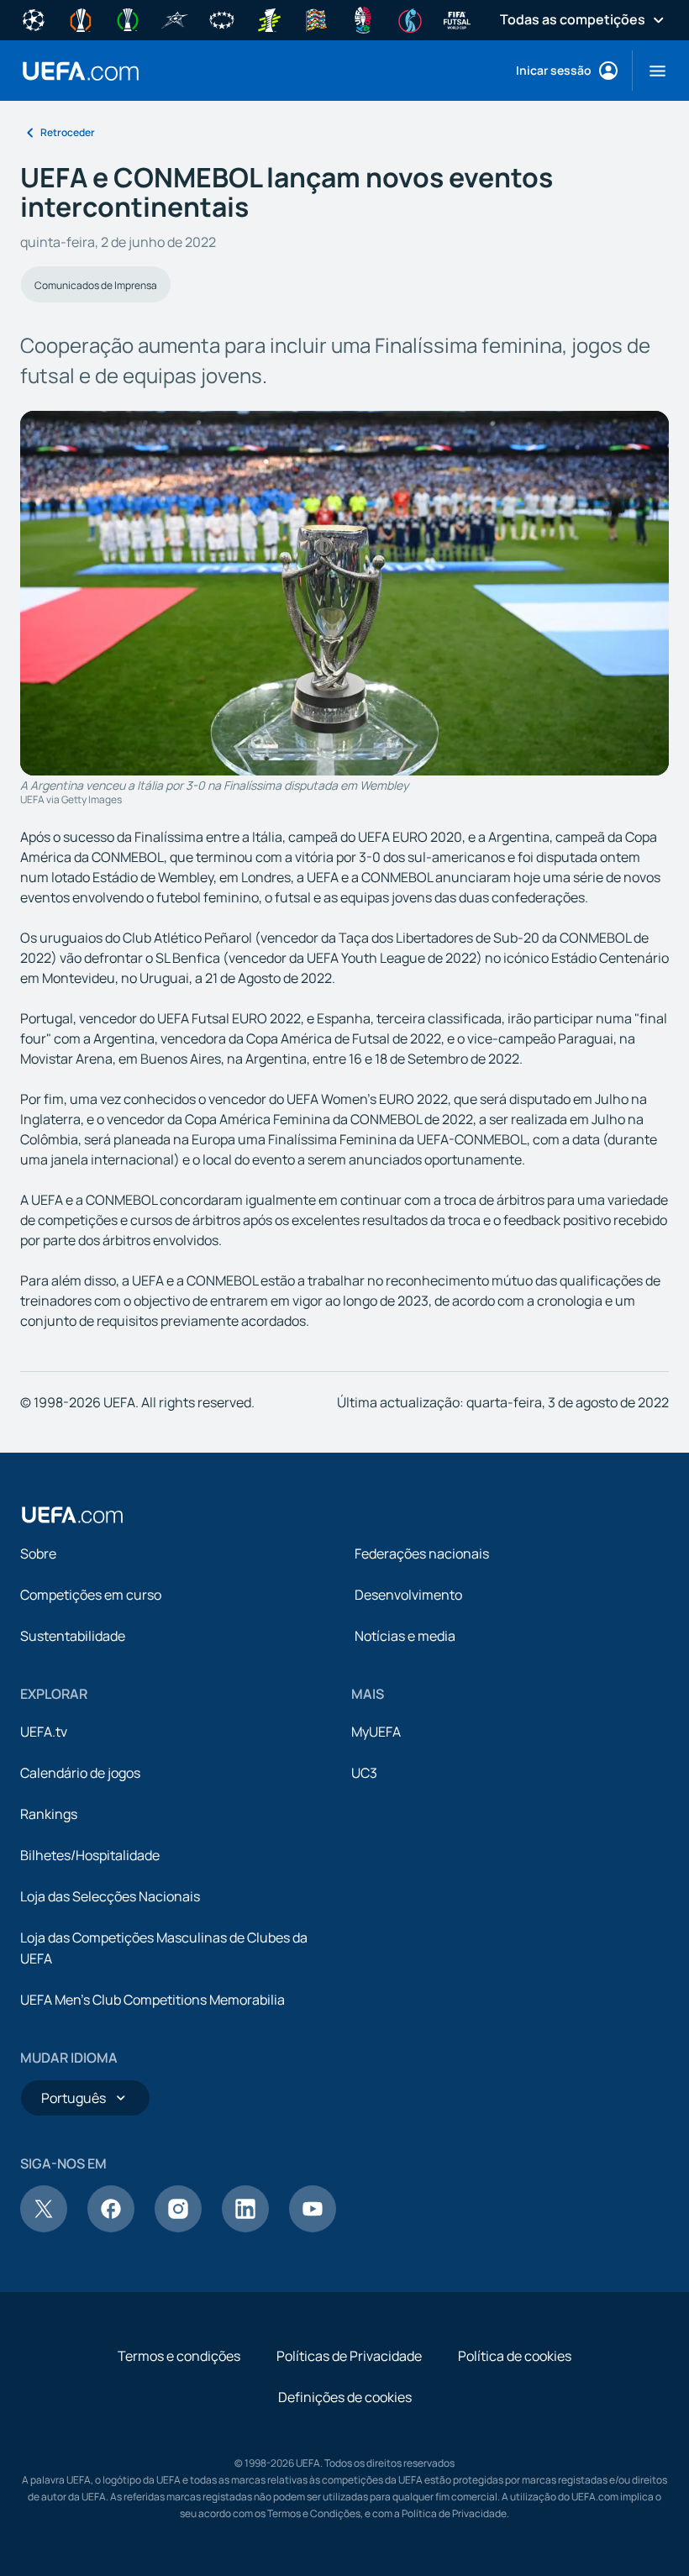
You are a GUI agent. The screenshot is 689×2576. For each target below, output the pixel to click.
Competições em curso (91, 1595)
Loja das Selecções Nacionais (110, 1896)
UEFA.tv (44, 1732)
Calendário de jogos (80, 1773)
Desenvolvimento (408, 1595)
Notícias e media (405, 1636)
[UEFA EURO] (363, 18)
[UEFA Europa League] (81, 18)
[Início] (72, 1515)
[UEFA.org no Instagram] (178, 2227)
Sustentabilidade (73, 1636)
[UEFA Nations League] (316, 18)
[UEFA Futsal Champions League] (175, 18)
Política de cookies (515, 2356)
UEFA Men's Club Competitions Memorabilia (153, 2000)
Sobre (38, 1553)
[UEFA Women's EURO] (410, 18)
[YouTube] (313, 2227)
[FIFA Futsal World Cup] (457, 18)
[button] (651, 71)
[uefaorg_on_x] (44, 2227)
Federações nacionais (422, 1553)
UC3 (364, 1773)
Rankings (49, 1814)
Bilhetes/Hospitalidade (90, 1855)
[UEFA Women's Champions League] (222, 18)
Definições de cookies (345, 2397)
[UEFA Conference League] (128, 18)
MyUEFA (376, 1732)
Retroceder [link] (68, 132)
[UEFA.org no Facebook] (111, 2227)
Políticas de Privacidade (349, 2356)
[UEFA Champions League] (34, 18)
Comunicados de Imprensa (96, 285)
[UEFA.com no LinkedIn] (245, 2227)
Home (81, 71)
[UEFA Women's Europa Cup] (269, 18)
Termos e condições (179, 2356)
